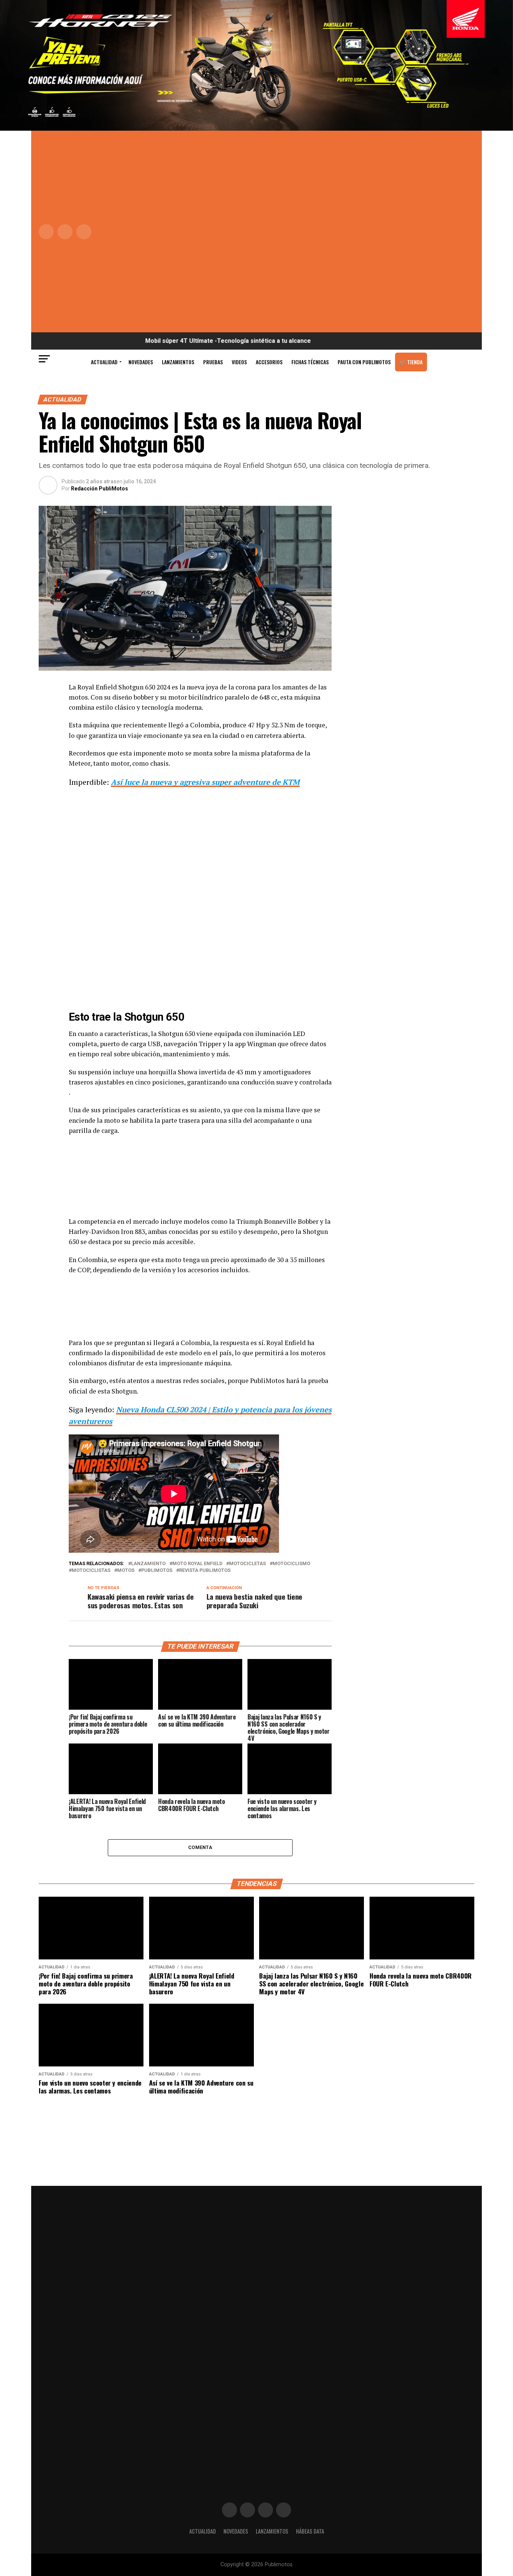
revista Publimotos (205, 1571)
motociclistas (91, 1571)
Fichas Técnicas (310, 362)
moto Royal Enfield (197, 1564)
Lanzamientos (178, 362)
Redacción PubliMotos (100, 489)
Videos (239, 362)
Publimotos (157, 1571)
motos (126, 1571)
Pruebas (213, 362)
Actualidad (104, 362)
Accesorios (269, 362)
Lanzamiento (148, 1564)
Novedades (141, 362)
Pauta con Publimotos (364, 362)
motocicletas (247, 1564)
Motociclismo (291, 1564)
